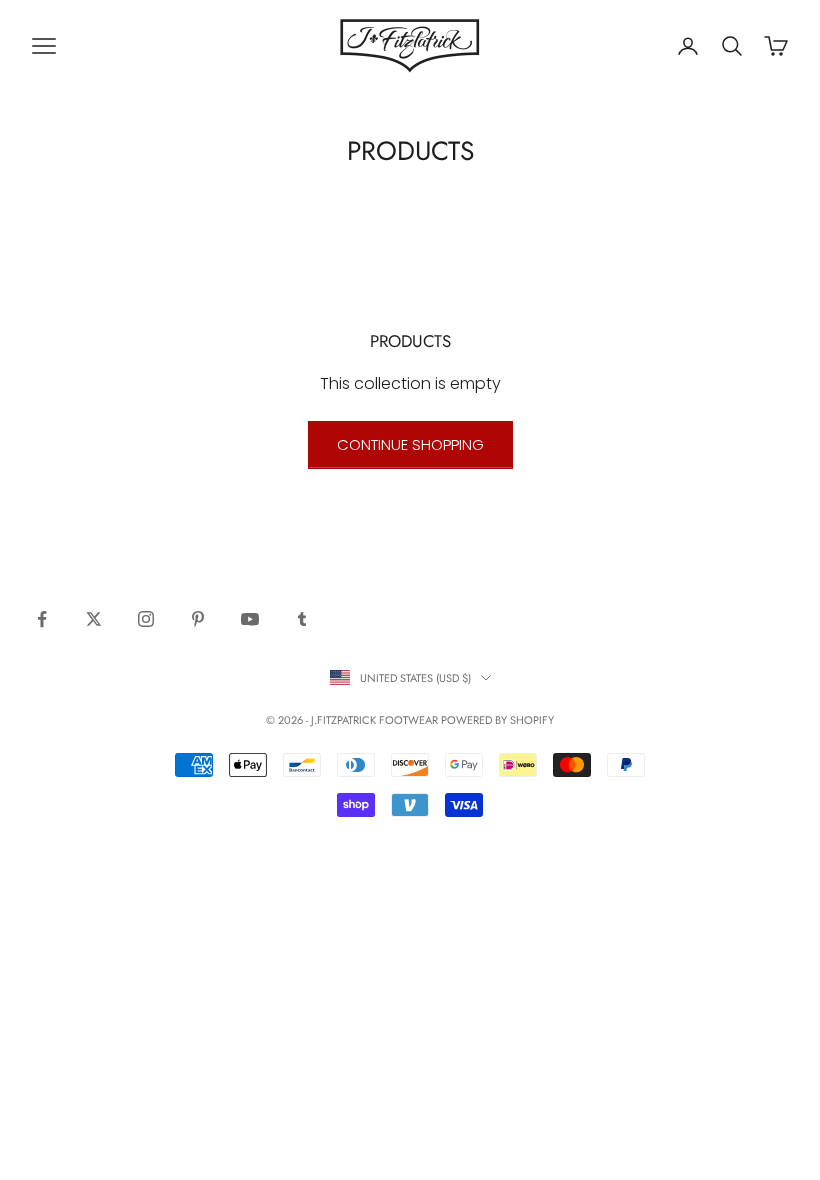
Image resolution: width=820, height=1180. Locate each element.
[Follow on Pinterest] (198, 619)
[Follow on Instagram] (146, 619)
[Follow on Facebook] (42, 619)
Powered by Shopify (497, 720)
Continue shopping (410, 444)
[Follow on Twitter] (94, 619)
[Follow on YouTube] (250, 619)
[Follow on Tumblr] (302, 619)
